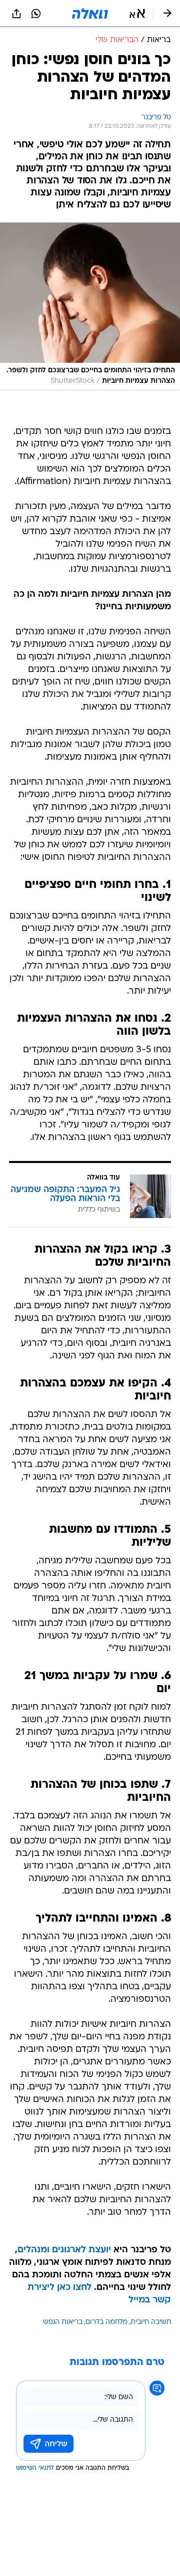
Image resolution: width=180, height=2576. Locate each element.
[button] (137, 14)
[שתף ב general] (16, 14)
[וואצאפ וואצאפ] (36, 14)
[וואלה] (90, 14)
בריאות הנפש (63, 2322)
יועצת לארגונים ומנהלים (64, 2250)
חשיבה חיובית (151, 2322)
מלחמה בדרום (106, 2322)
